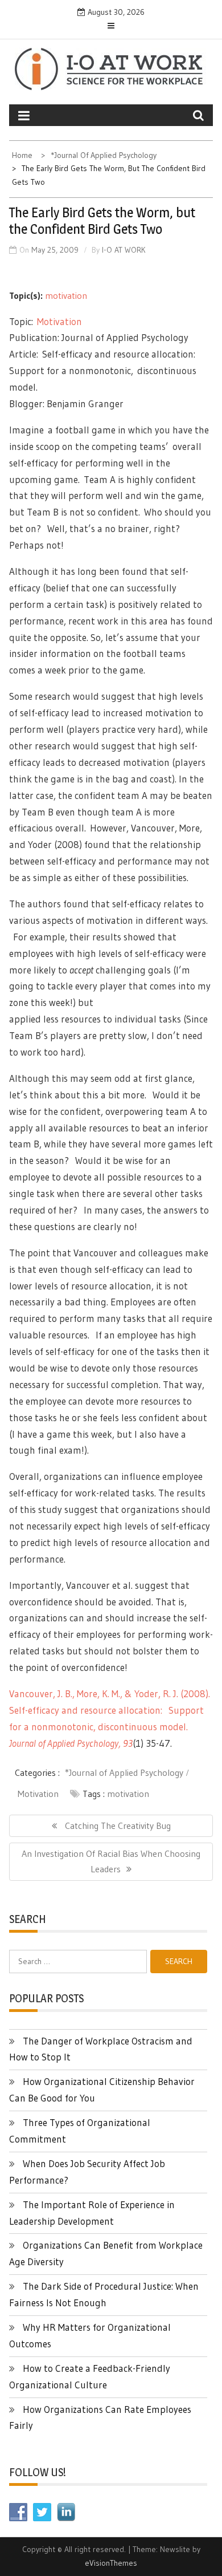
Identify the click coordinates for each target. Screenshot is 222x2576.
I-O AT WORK (124, 250)
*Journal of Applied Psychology (124, 1772)
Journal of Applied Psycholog (62, 1743)
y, (119, 1743)
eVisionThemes (111, 2563)
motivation (66, 295)
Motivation (59, 321)
